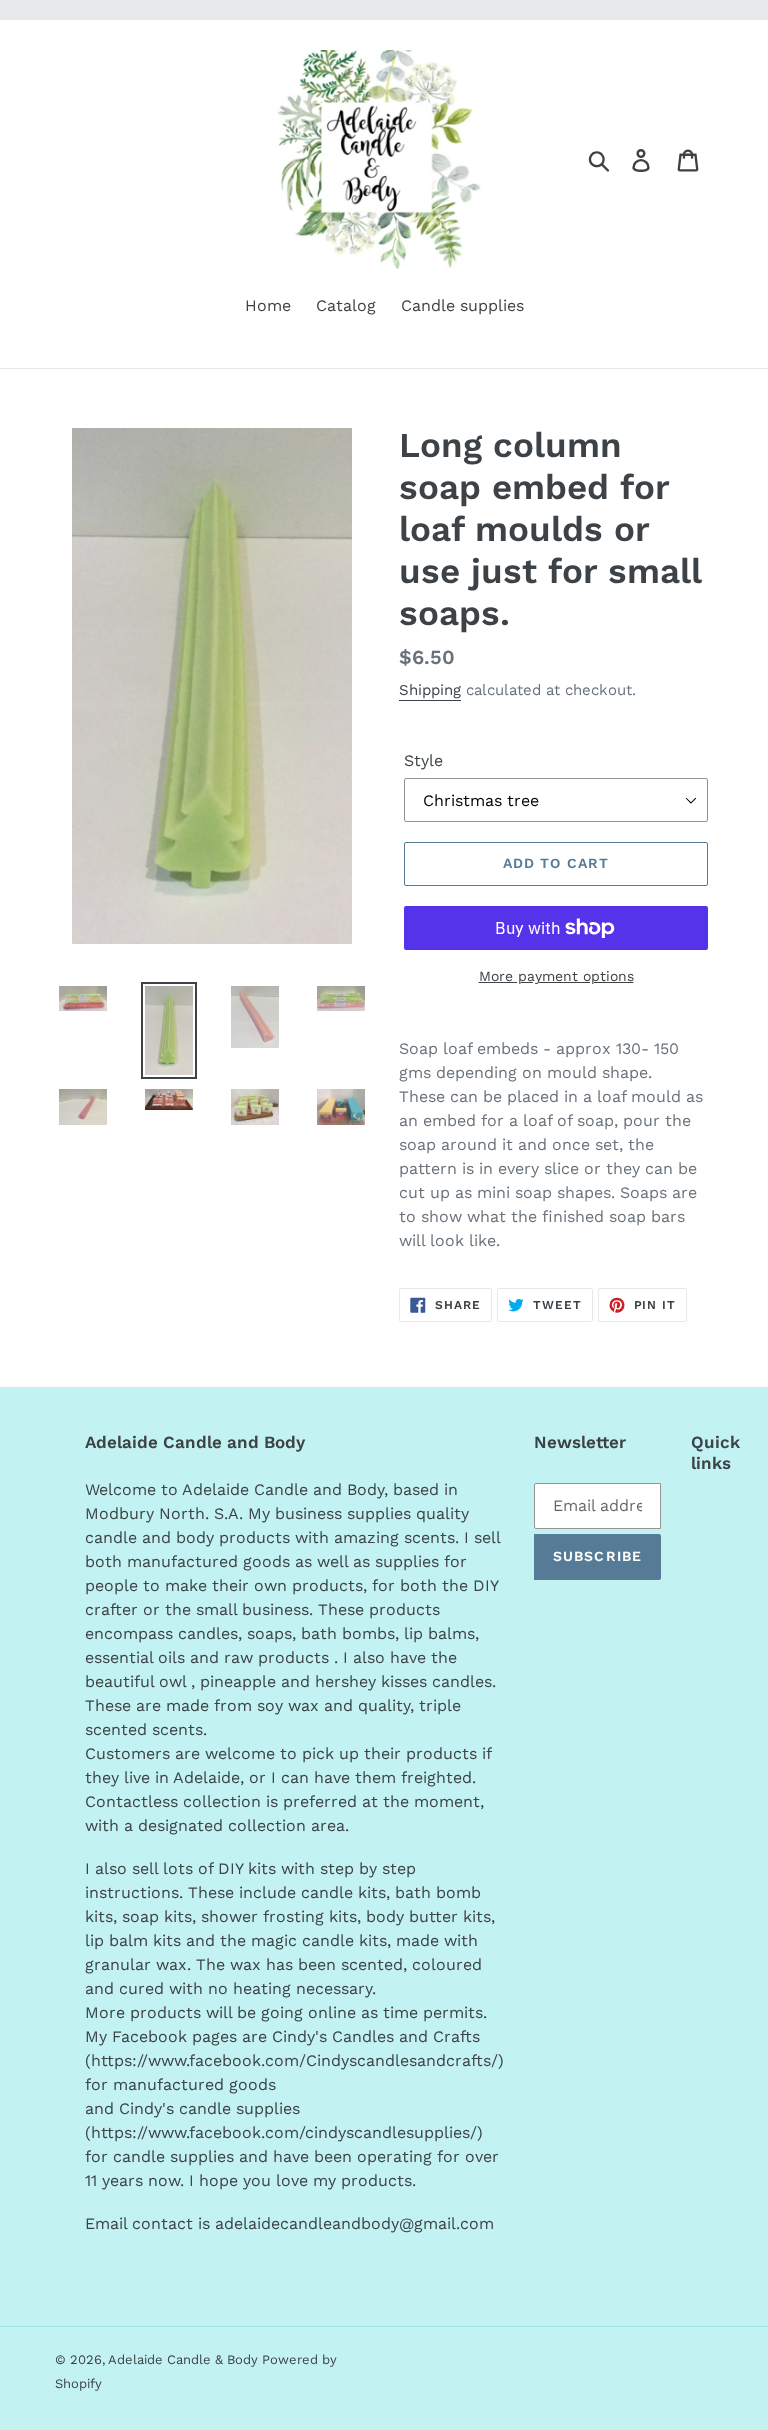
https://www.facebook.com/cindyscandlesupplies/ (284, 2132)
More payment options (556, 976)
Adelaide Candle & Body (185, 2359)
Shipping (430, 690)
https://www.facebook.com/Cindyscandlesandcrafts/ (294, 2060)
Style (423, 760)
